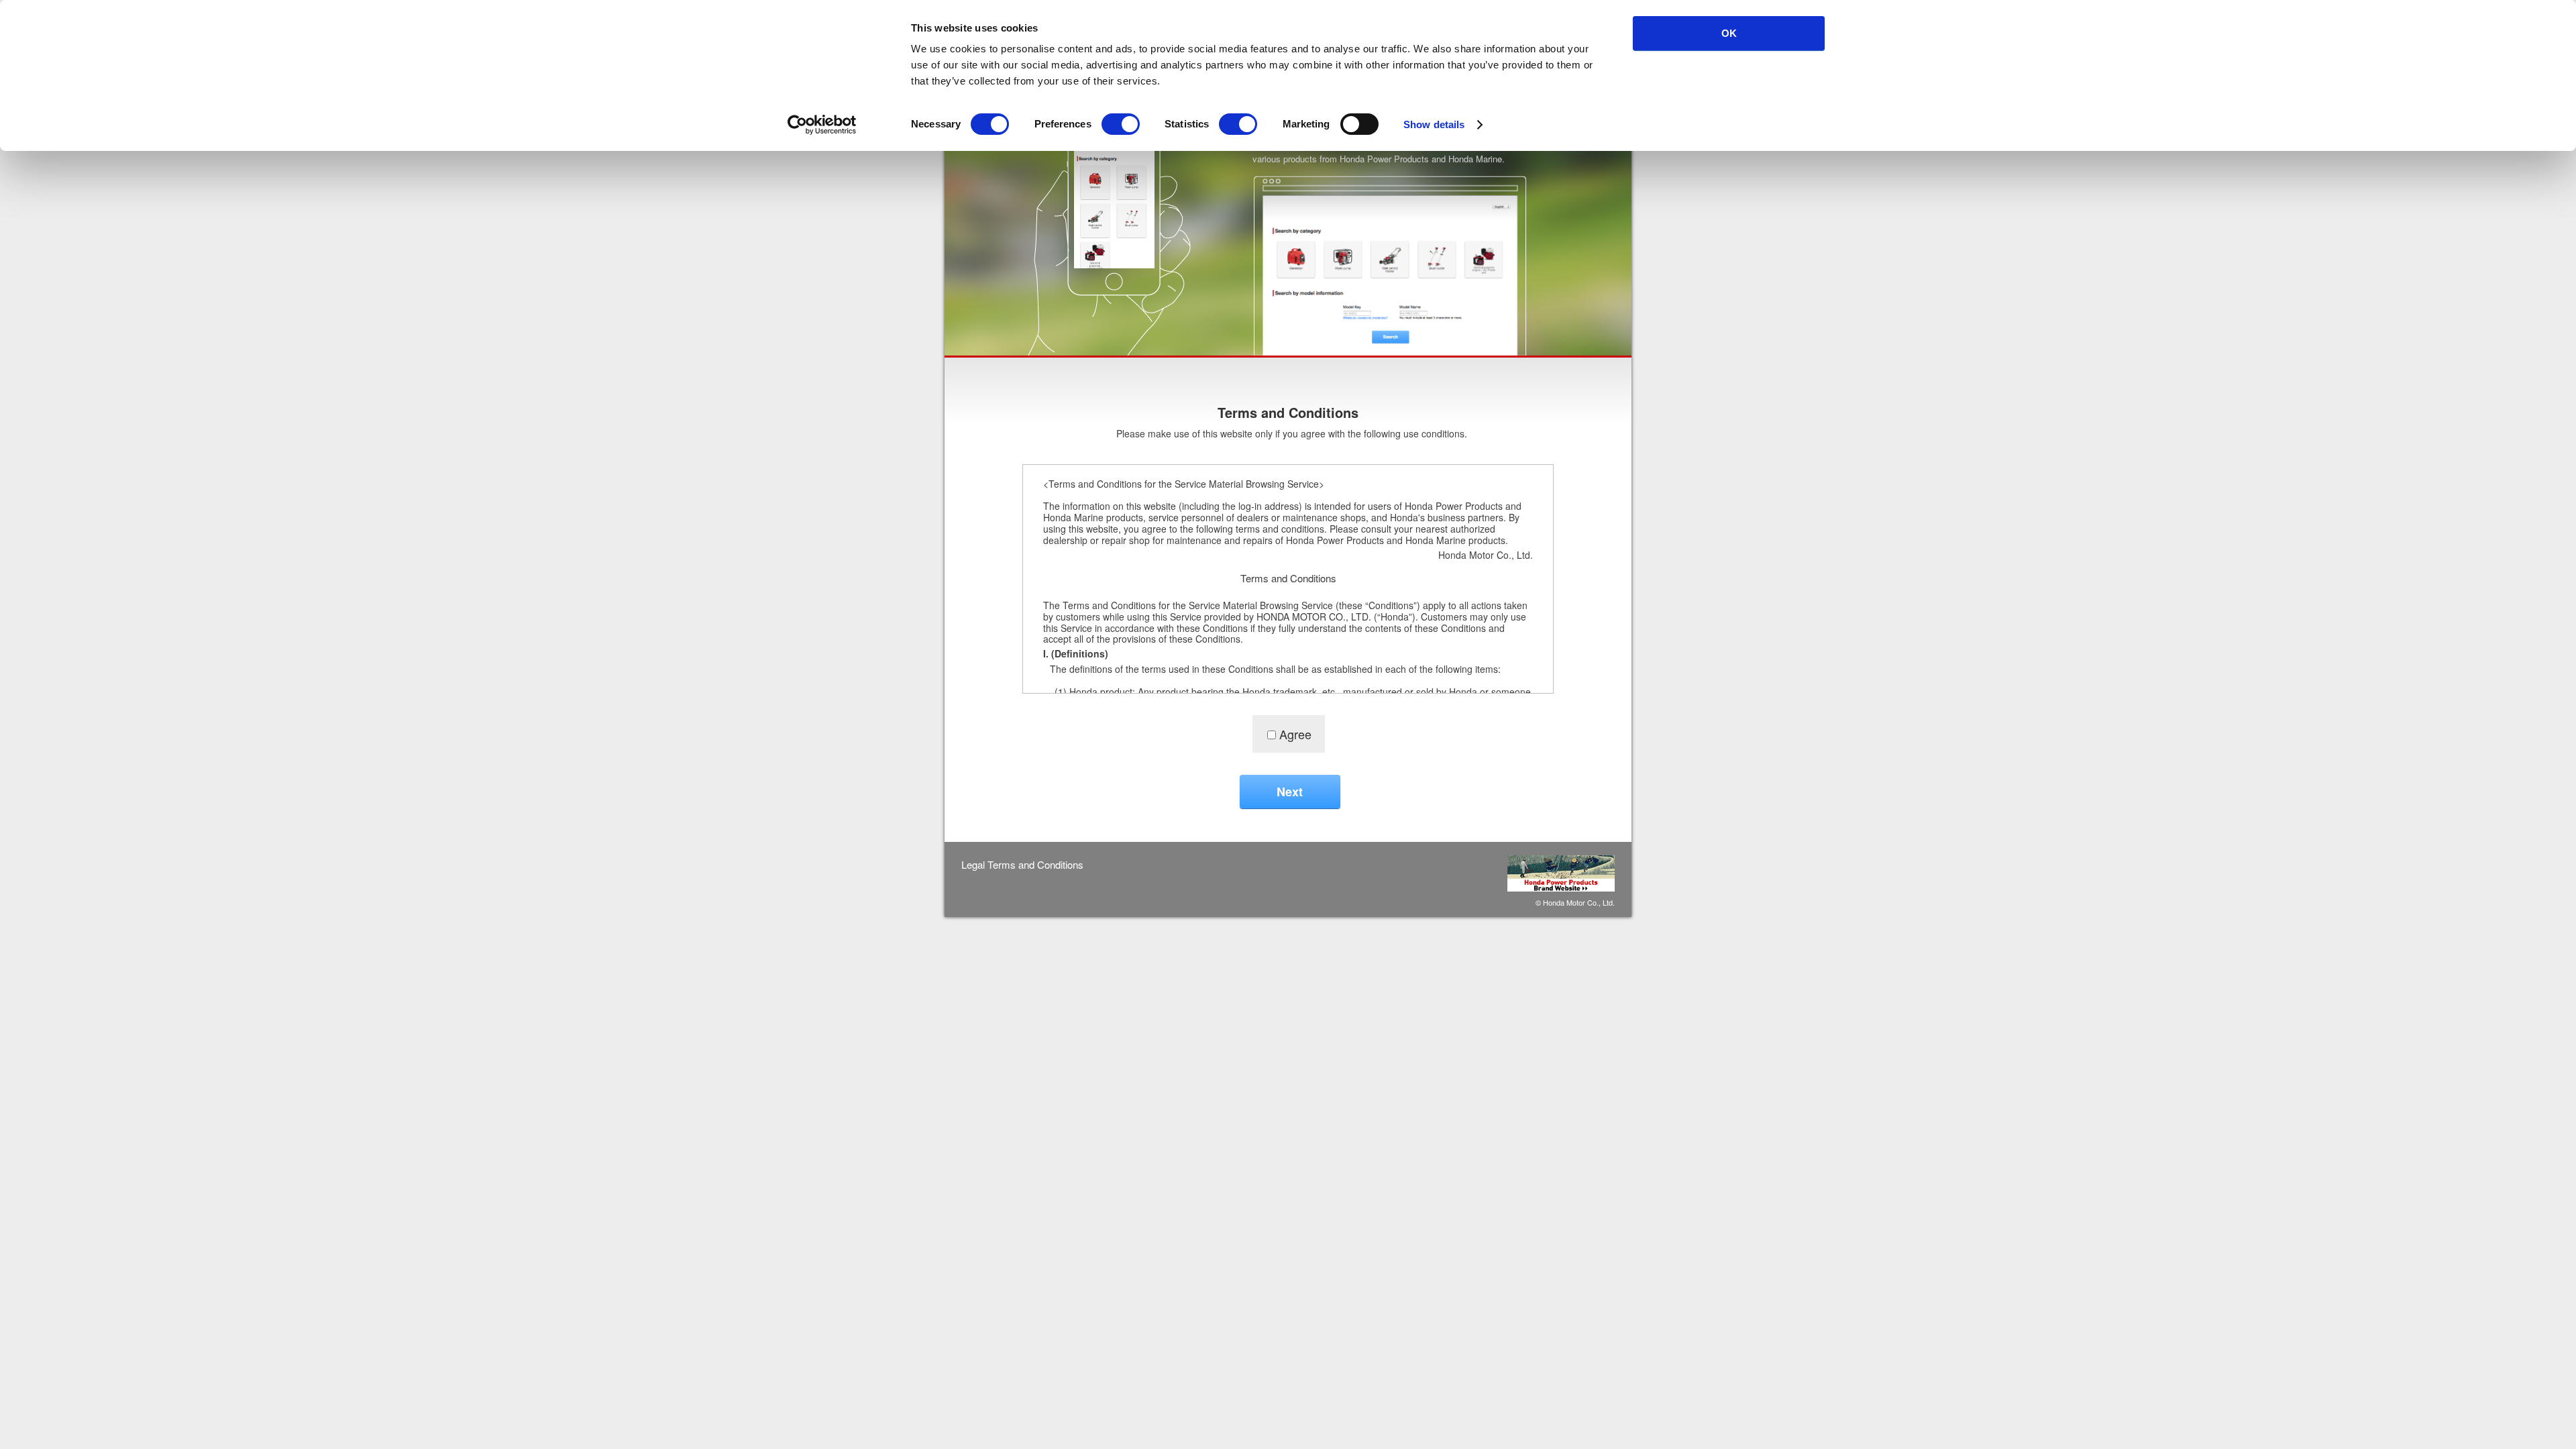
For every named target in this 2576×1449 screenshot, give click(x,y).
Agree (1295, 734)
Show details (1434, 124)
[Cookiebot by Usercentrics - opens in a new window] (822, 125)
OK (1729, 33)
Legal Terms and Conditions (1022, 865)
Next (1290, 792)
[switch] (1121, 124)
